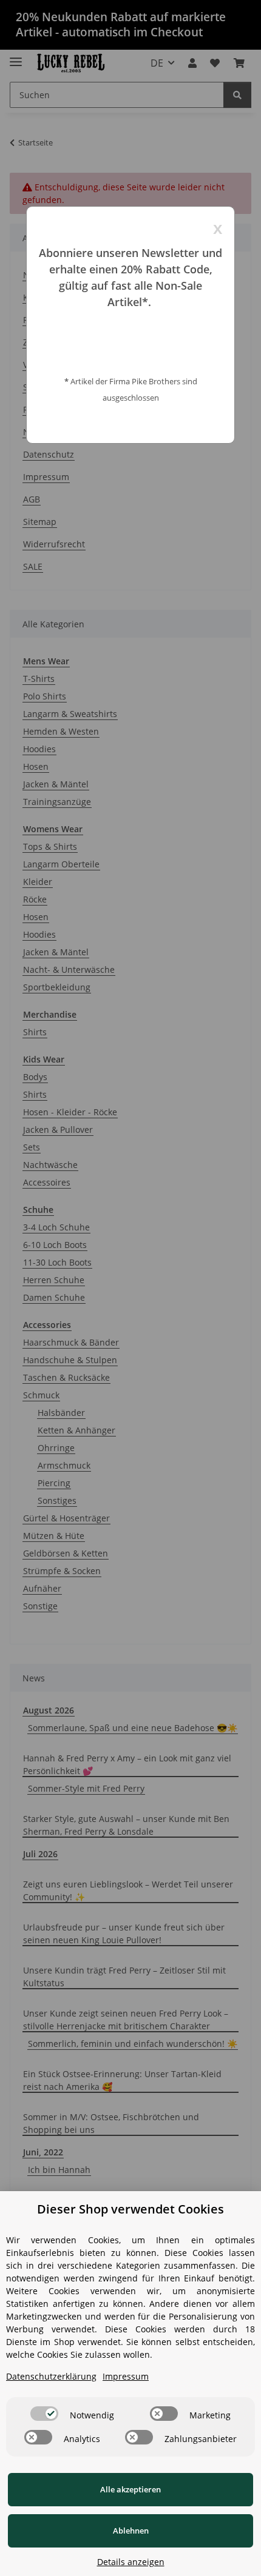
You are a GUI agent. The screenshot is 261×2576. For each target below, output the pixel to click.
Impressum (126, 2376)
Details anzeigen (131, 2562)
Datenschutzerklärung (51, 2376)
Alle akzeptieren (130, 2489)
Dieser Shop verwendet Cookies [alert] (130, 2209)
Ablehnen (131, 2531)
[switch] (44, 2414)
